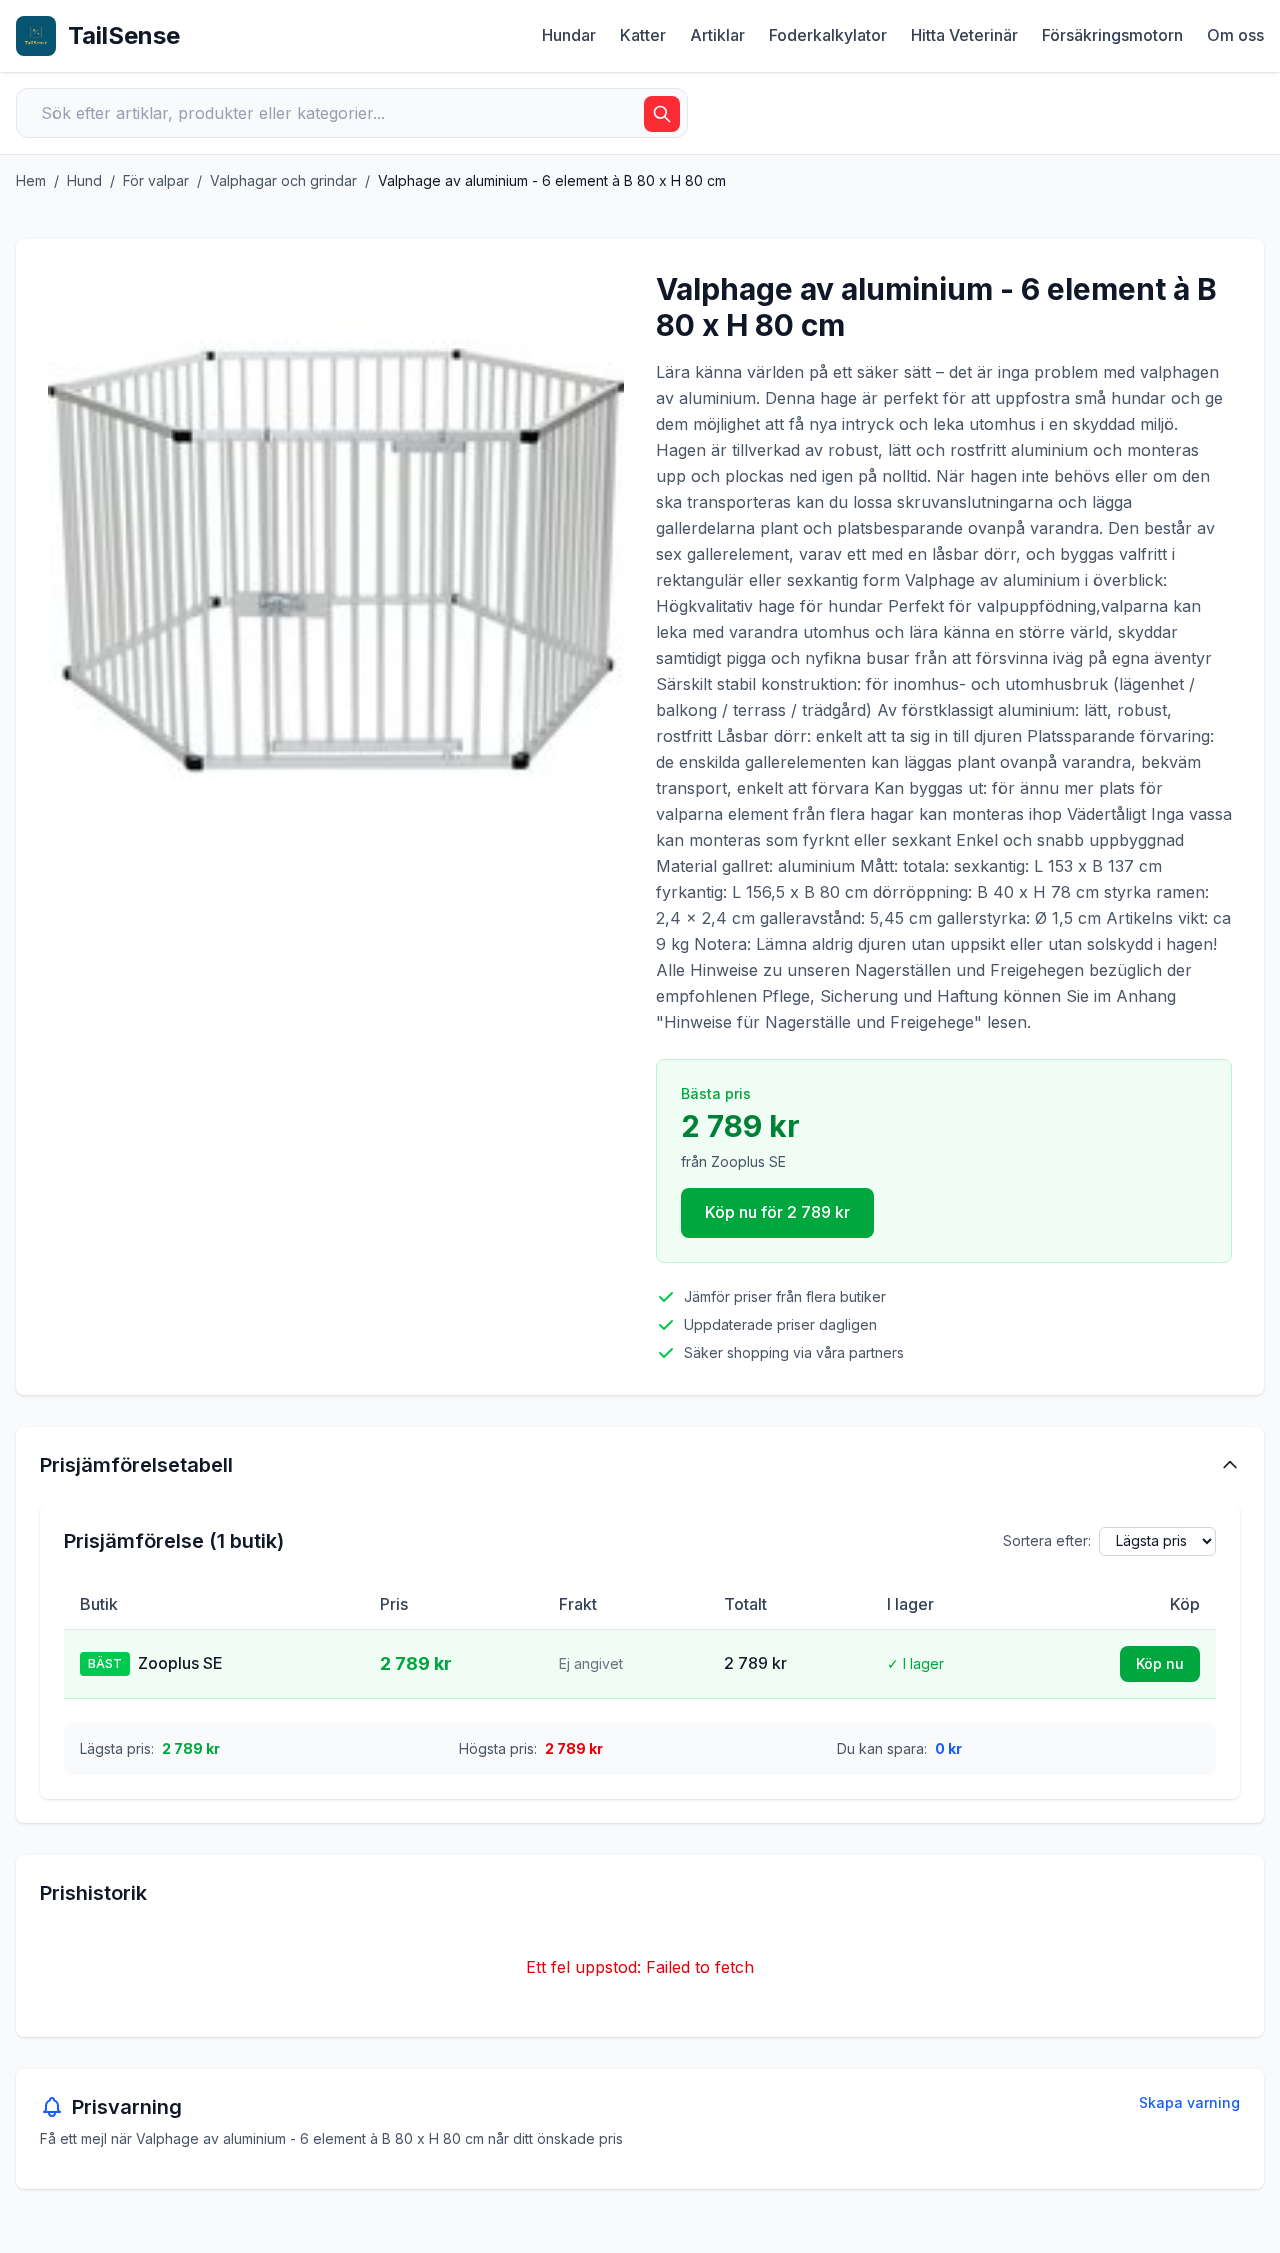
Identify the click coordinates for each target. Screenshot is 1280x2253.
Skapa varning (1189, 2102)
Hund (84, 180)
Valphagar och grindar (283, 180)
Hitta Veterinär (964, 35)
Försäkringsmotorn (1112, 35)
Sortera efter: (1047, 1540)
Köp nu (1160, 1663)
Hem (31, 180)
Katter (643, 35)
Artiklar (717, 35)
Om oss (1235, 35)
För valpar (156, 180)
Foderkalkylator (828, 35)
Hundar (569, 35)
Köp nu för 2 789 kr (777, 1212)
